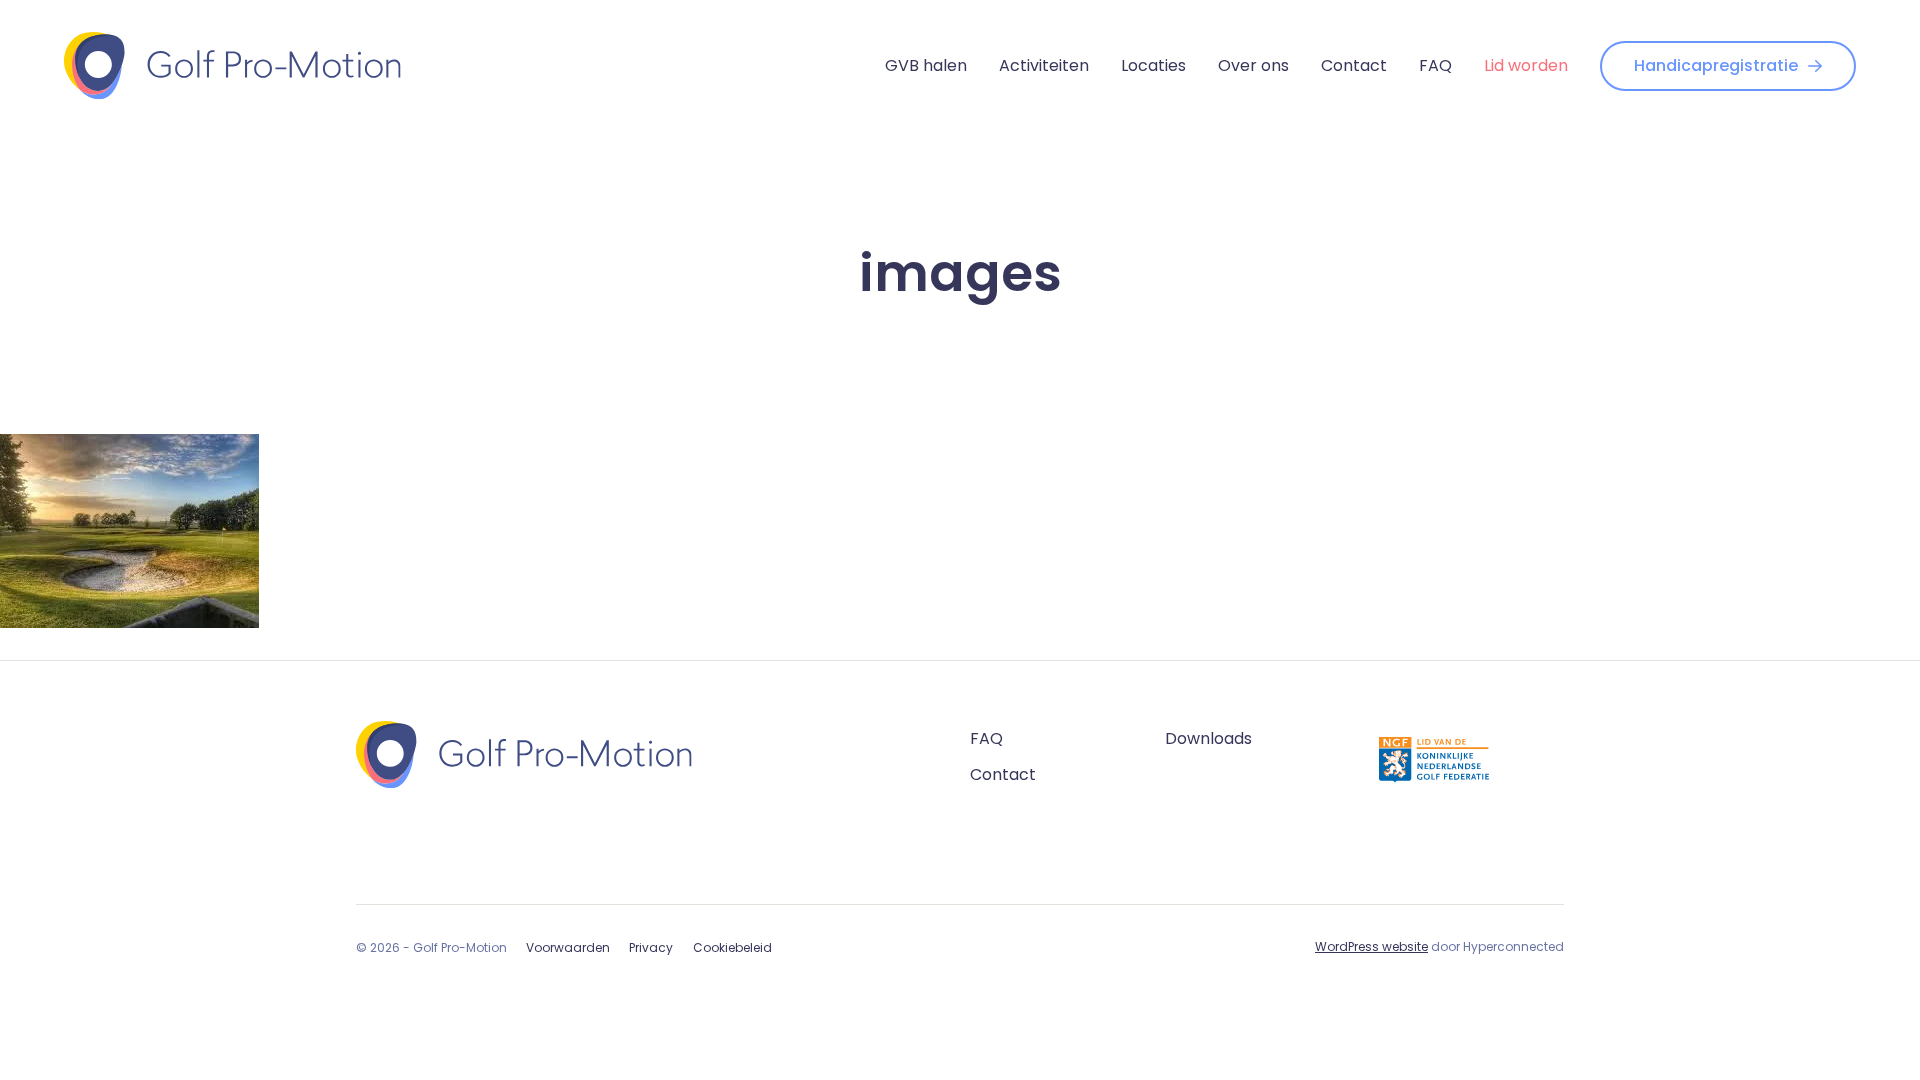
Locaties (1153, 65)
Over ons (1253, 65)
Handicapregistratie (1716, 65)
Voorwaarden (568, 947)
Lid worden (1526, 65)
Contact (1354, 65)
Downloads (1208, 738)
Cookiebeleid (732, 947)
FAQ (1435, 65)
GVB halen (926, 65)
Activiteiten (1044, 65)
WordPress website (1371, 946)
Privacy (651, 947)
